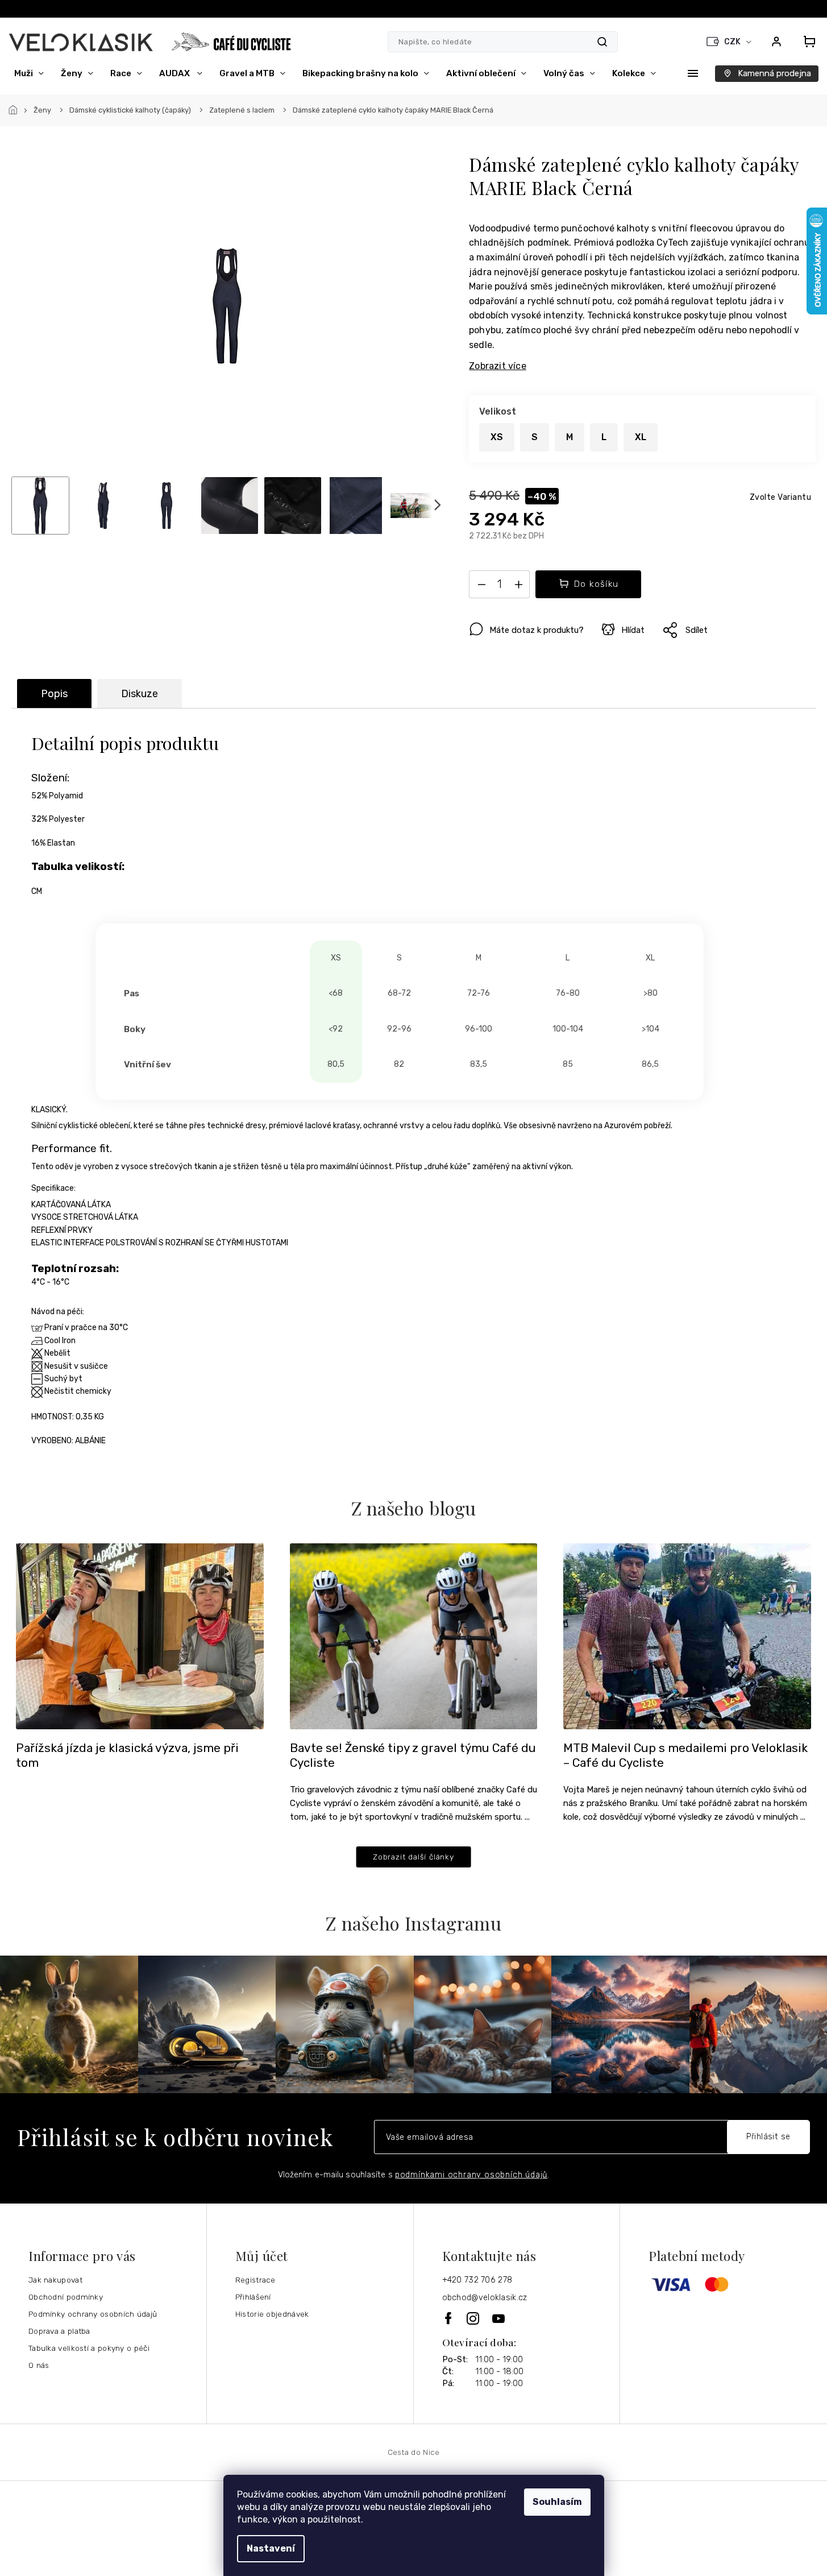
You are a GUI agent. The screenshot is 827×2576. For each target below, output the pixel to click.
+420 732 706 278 (477, 2280)
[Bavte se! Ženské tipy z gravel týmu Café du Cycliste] (414, 1636)
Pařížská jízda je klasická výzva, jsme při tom (127, 1755)
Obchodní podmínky (66, 2297)
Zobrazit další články (413, 1857)
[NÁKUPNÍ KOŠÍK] (806, 42)
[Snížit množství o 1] (481, 587)
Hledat (602, 42)
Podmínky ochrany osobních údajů (93, 2314)
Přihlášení (253, 2297)
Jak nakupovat (55, 2280)
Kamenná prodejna (774, 73)
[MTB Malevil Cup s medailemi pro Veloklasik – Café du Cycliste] (687, 1636)
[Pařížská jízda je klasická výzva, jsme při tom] (140, 1636)
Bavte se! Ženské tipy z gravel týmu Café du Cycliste (413, 1755)
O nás (39, 2365)
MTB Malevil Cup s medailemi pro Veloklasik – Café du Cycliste (685, 1755)
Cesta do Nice (414, 2452)
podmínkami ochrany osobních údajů (471, 2175)
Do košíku (597, 584)
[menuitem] (29, 73)
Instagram (474, 2318)
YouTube (499, 2318)
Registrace (255, 2280)
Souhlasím (557, 2502)
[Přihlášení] (776, 42)
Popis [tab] (54, 694)
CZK (733, 42)
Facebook (449, 2318)
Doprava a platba (59, 2331)
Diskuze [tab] (140, 694)
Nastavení (271, 2548)
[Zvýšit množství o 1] (518, 587)
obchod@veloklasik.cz (485, 2298)
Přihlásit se (768, 2137)
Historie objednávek (272, 2314)
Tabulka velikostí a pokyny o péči (89, 2348)
